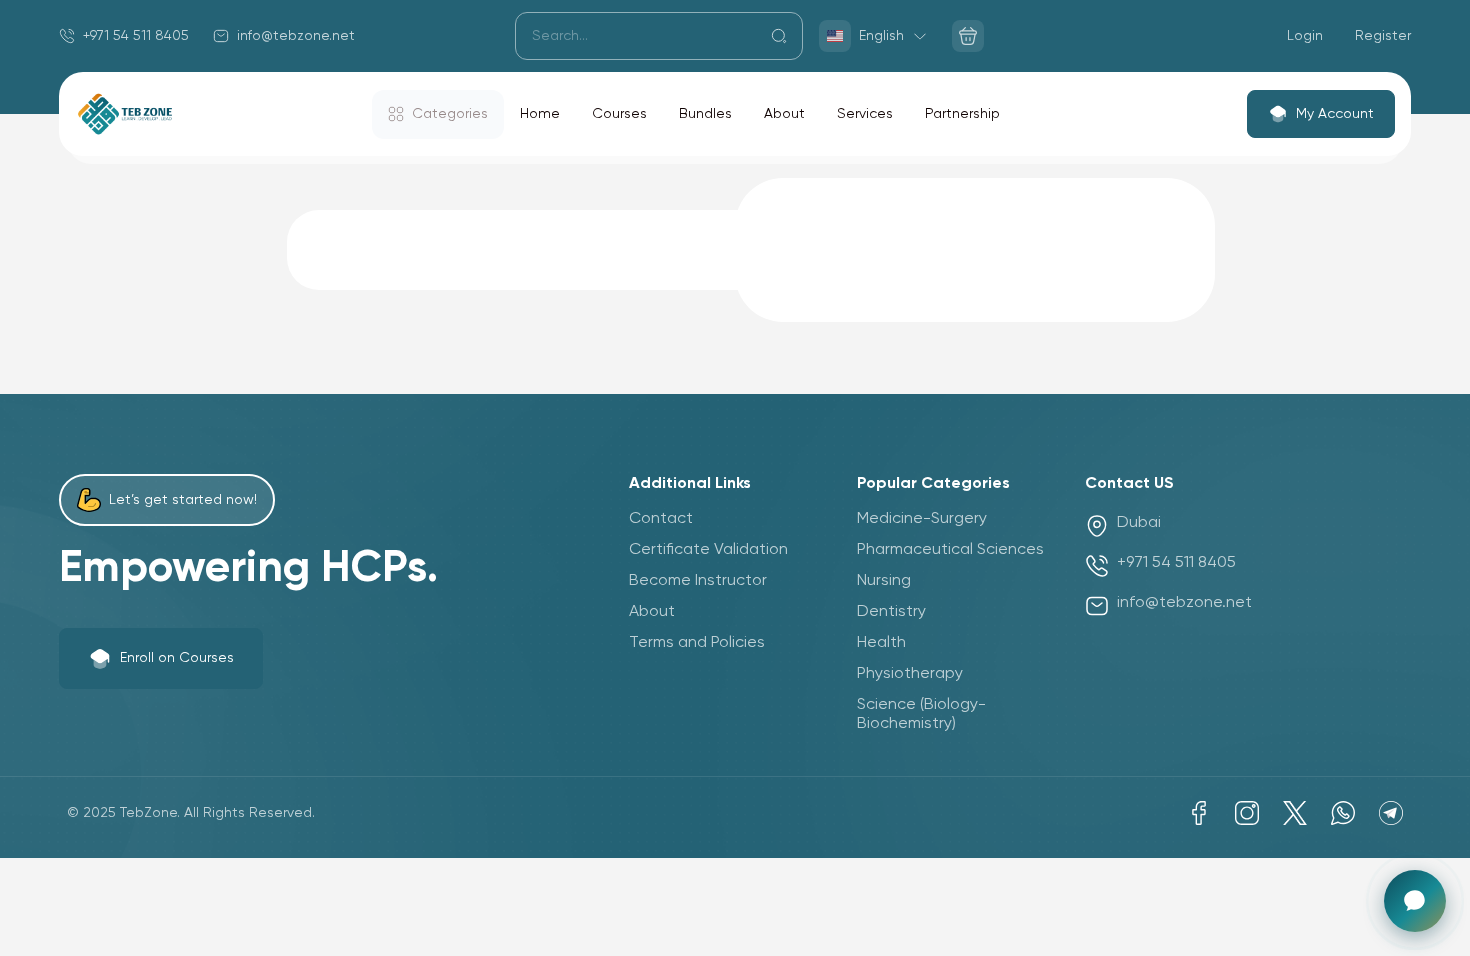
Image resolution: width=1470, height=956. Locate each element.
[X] (1295, 813)
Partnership (962, 114)
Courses (619, 114)
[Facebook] (1199, 813)
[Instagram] (1247, 813)
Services (865, 114)
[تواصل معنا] (1415, 901)
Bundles (705, 114)
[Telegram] (1391, 813)
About (784, 114)
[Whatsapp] (1343, 813)
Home (540, 114)
